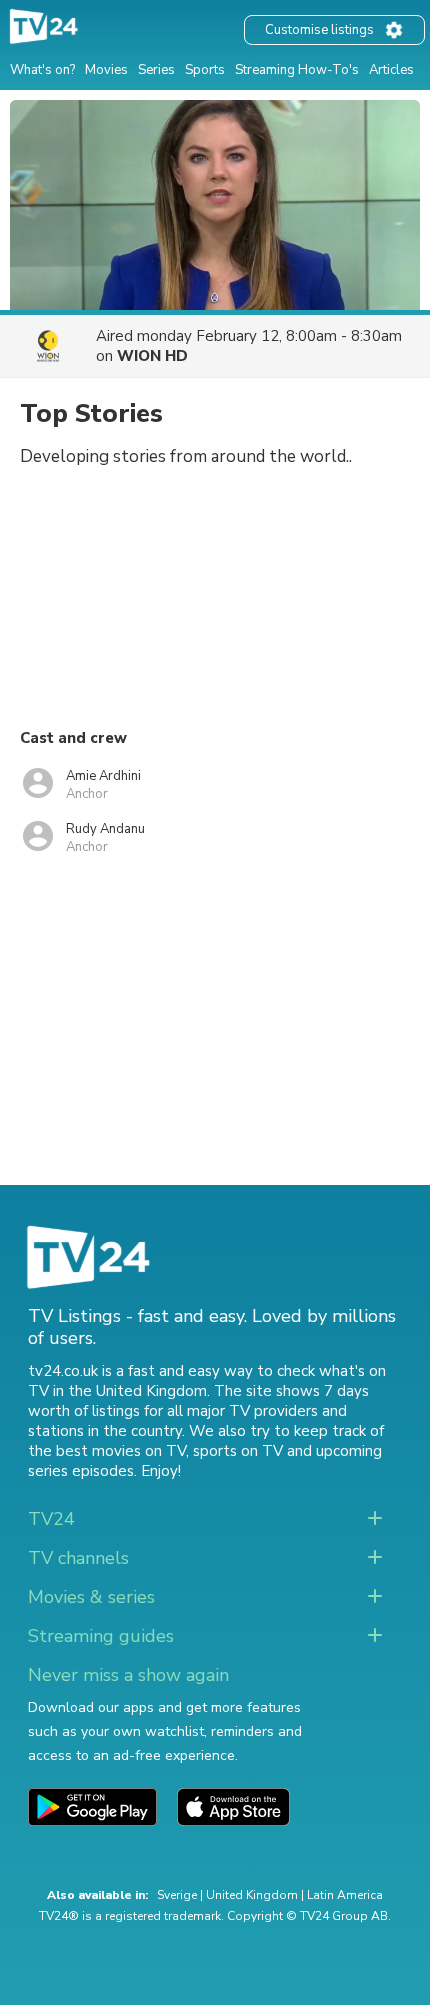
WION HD (152, 356)
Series (156, 70)
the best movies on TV (107, 1451)
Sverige (177, 1895)
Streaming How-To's (297, 70)
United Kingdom (252, 1895)
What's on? (42, 70)
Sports (205, 70)
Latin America (345, 1895)
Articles (391, 70)
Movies (106, 70)
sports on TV (238, 1451)
